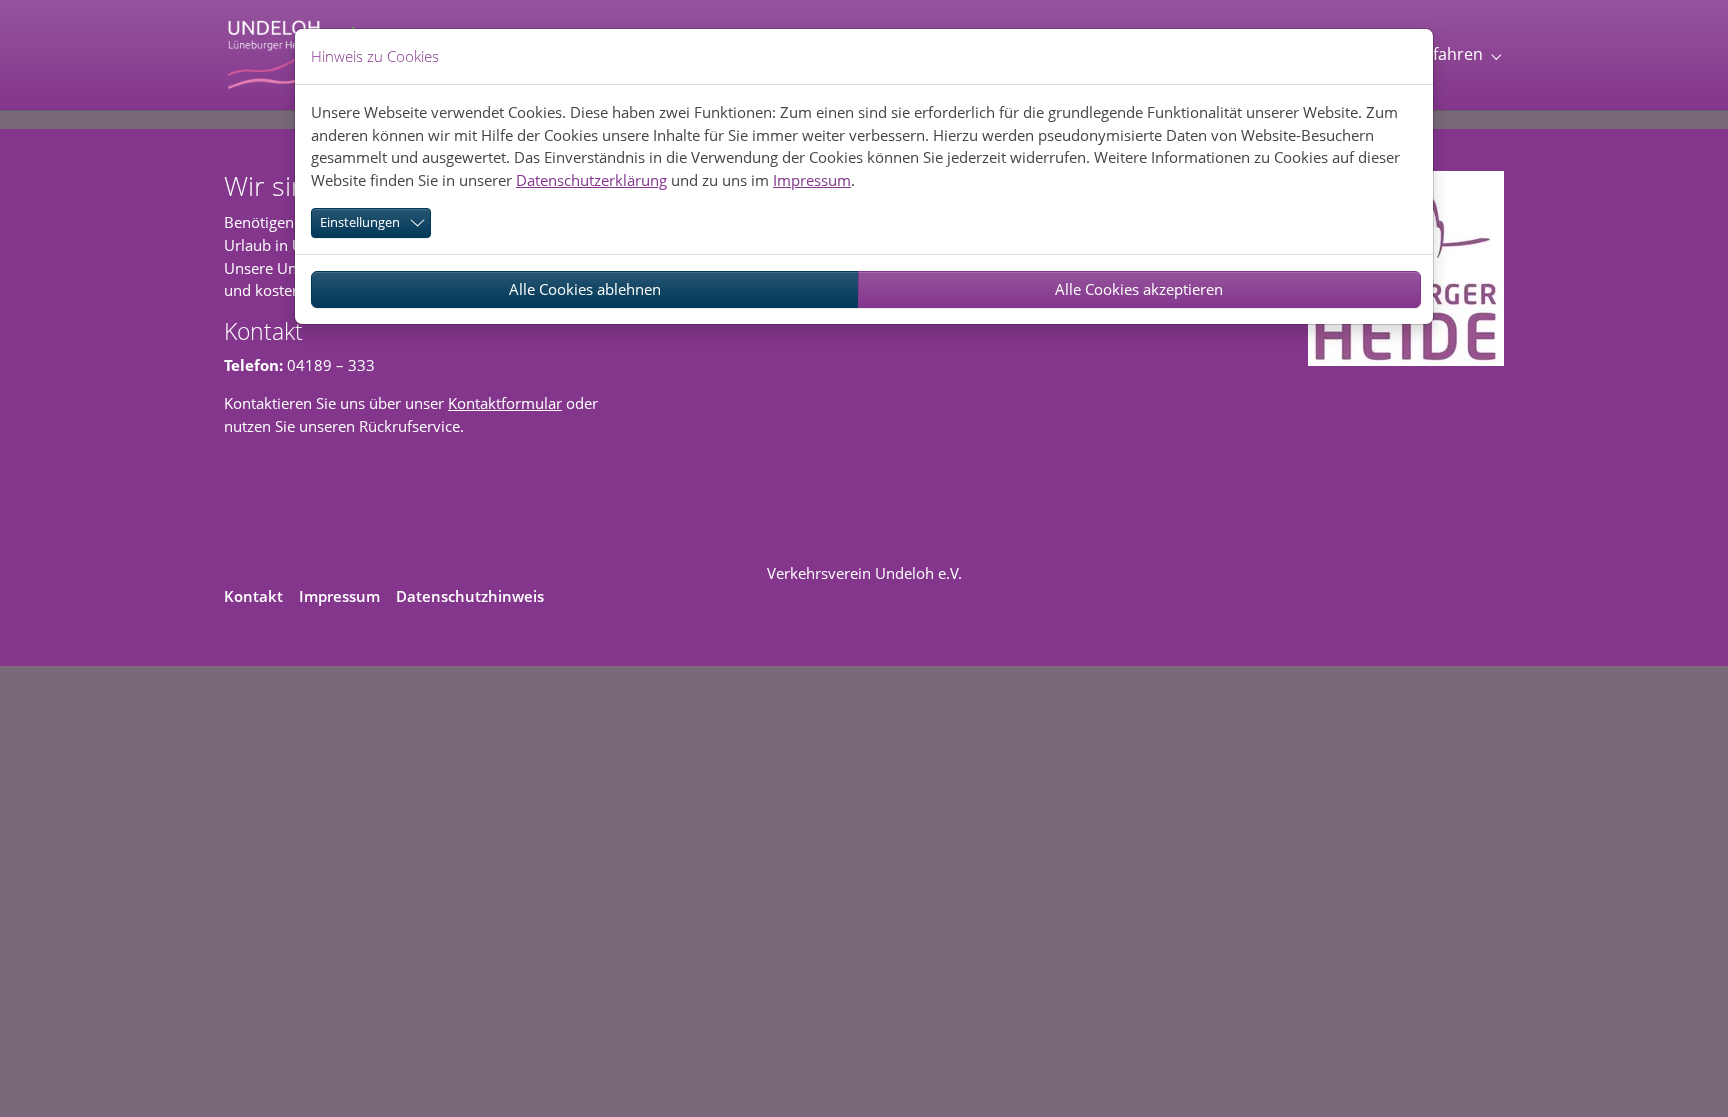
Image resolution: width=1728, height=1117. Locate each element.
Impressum (812, 180)
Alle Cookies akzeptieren (1139, 289)
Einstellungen (360, 222)
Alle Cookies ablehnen (585, 289)
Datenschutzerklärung (591, 180)
